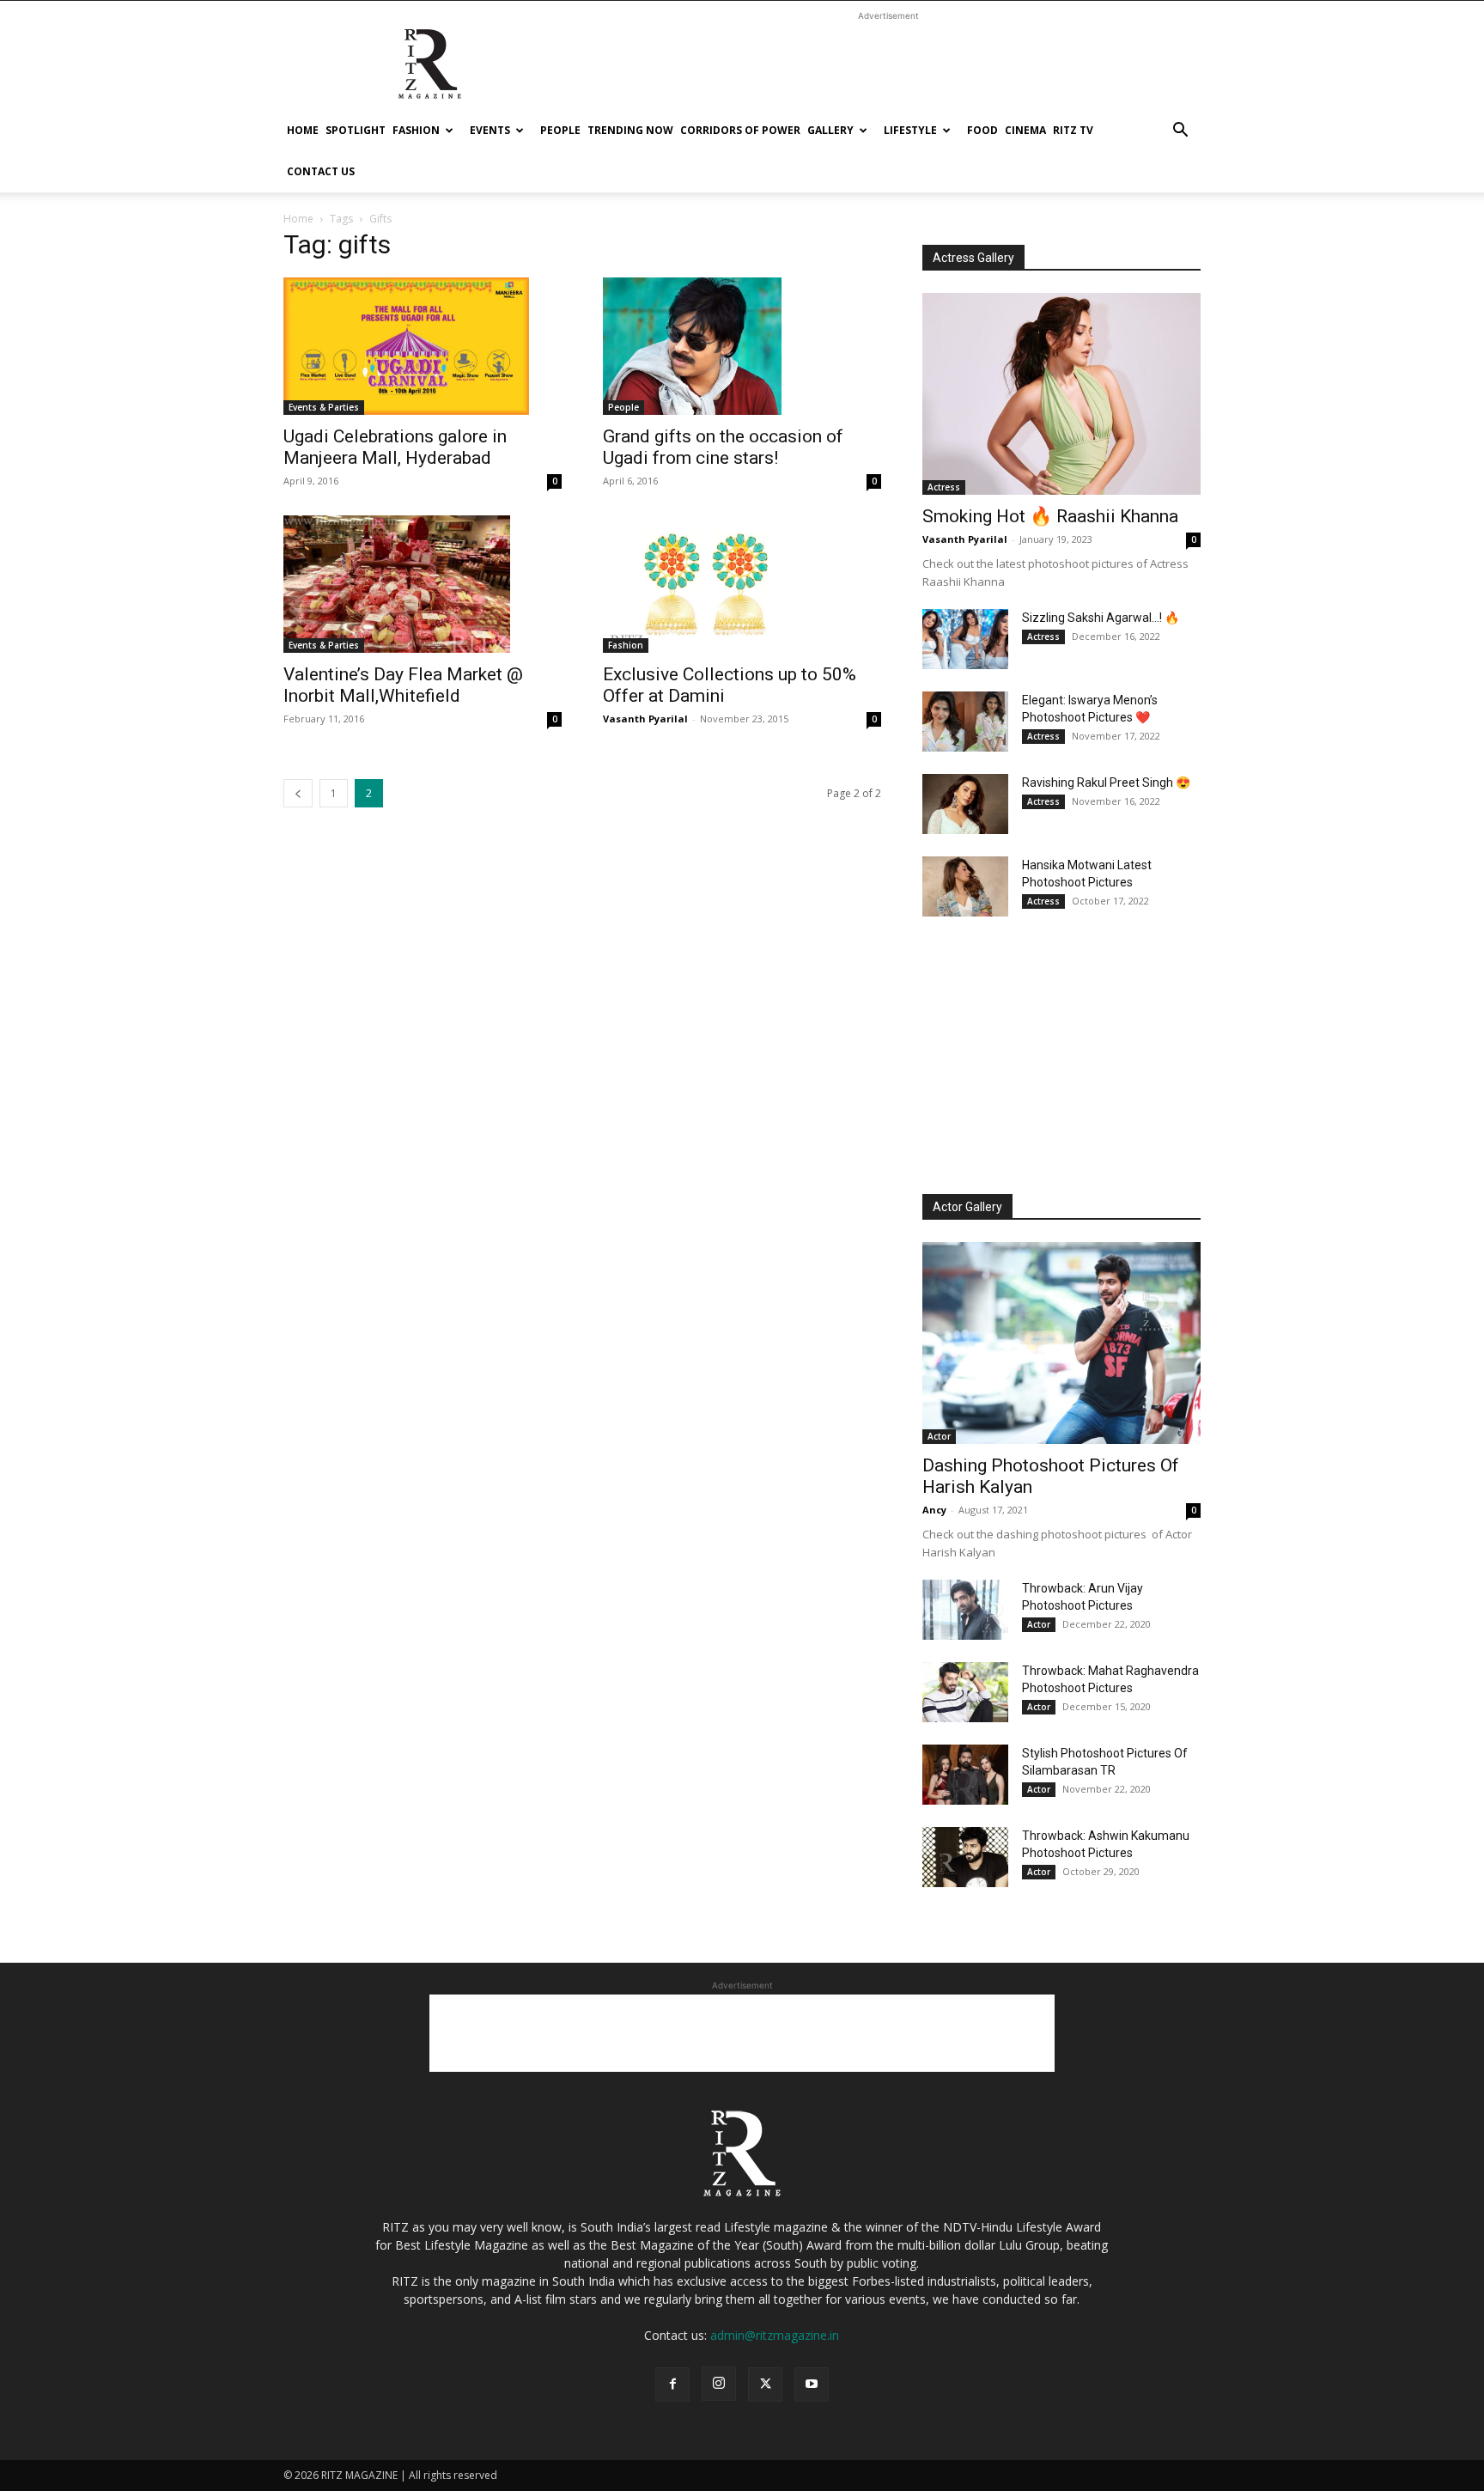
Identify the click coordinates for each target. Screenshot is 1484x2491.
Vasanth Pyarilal (645, 719)
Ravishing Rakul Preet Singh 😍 (1106, 783)
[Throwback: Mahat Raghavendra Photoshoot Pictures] (965, 1692)
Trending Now (630, 130)
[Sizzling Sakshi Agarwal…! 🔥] (965, 639)
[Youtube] (812, 2384)
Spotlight (356, 130)
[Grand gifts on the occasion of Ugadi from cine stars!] (742, 346)
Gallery (830, 130)
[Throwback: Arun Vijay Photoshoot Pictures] (965, 1610)
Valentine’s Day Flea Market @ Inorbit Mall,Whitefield (403, 685)
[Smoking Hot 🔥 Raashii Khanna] (1061, 394)
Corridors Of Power (740, 130)
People (560, 130)
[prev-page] (298, 793)
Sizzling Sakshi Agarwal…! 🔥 (1101, 618)
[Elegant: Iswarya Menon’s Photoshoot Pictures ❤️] (965, 722)
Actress (944, 487)
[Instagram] (719, 2384)
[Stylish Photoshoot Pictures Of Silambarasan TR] (965, 1775)
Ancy (934, 1510)
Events (490, 130)
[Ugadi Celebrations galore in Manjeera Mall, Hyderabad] (423, 346)
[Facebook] (672, 2384)
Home (303, 130)
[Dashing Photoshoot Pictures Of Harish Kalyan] (1061, 1343)
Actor (939, 1436)
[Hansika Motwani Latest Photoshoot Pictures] (965, 886)
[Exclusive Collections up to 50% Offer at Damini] (742, 584)
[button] (1180, 132)
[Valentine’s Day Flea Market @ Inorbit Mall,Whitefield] (423, 584)
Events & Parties (324, 407)
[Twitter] (765, 2384)
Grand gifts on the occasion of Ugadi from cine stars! (723, 447)
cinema (1025, 130)
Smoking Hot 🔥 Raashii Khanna (1050, 516)
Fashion (416, 130)
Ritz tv (1073, 130)
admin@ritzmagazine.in (775, 2335)
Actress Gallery (973, 258)
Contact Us (321, 171)
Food (982, 130)
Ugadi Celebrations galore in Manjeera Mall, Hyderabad (395, 447)
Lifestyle (910, 130)
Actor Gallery (967, 1207)
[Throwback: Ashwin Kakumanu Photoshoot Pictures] (965, 1857)
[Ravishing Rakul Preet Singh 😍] (965, 804)
